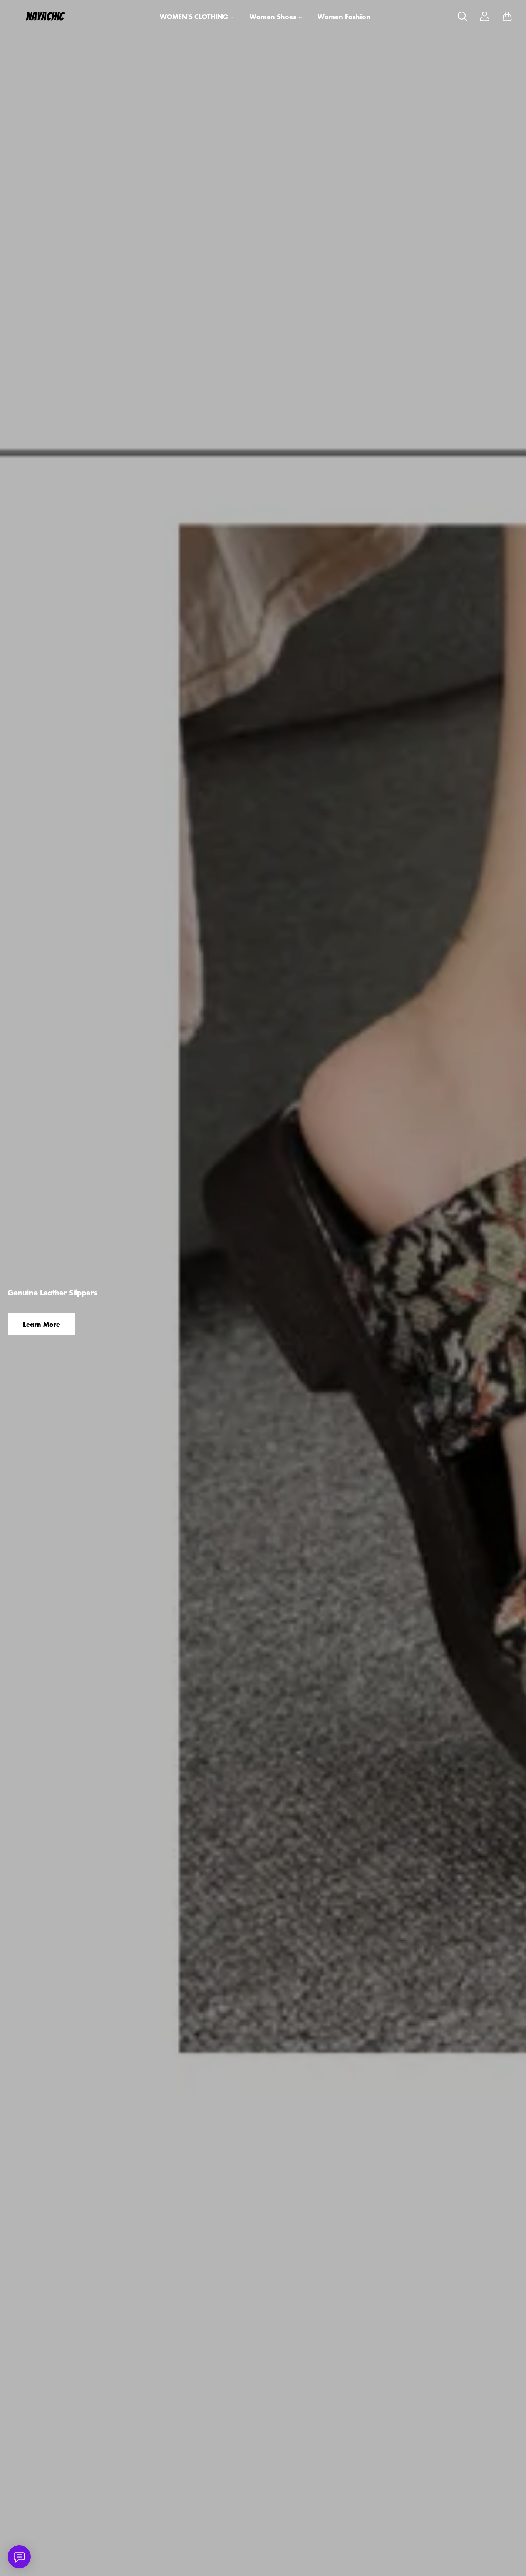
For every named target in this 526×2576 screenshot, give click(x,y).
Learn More (42, 1324)
